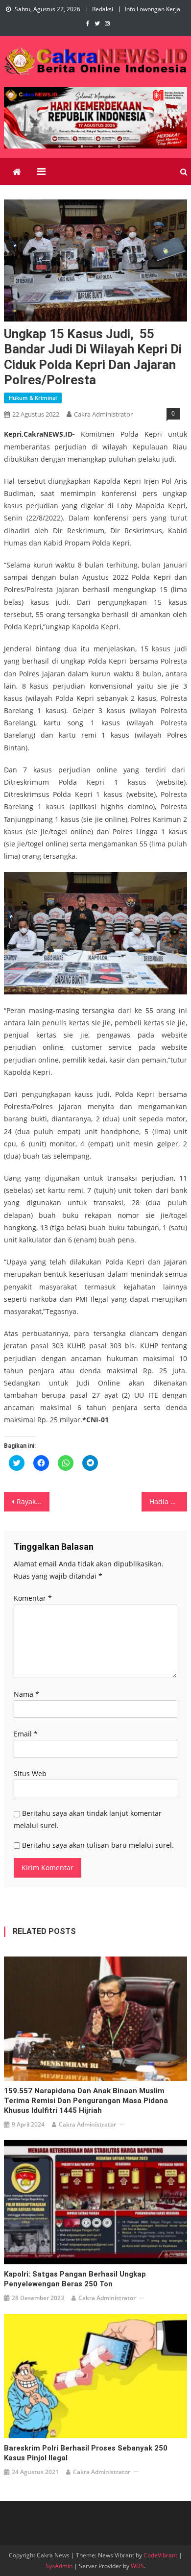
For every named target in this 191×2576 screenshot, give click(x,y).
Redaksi (103, 9)
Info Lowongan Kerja (153, 9)
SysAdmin (59, 2566)
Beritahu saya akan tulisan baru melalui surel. (98, 1845)
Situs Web (30, 1773)
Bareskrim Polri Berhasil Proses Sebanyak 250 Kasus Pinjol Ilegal (86, 2453)
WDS (137, 2566)
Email (26, 1734)
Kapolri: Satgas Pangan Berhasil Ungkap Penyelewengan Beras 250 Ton (75, 2279)
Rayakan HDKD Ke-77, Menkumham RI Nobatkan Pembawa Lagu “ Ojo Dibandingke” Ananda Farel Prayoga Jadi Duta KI (33, 1501)
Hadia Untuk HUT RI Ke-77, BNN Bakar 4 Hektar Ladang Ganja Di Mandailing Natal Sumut (168, 1501)
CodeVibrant (160, 2555)
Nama (26, 1694)
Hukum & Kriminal (33, 398)
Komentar (33, 1598)
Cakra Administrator (103, 414)
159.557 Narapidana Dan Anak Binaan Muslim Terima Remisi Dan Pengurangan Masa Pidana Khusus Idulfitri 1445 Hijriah (86, 2101)
